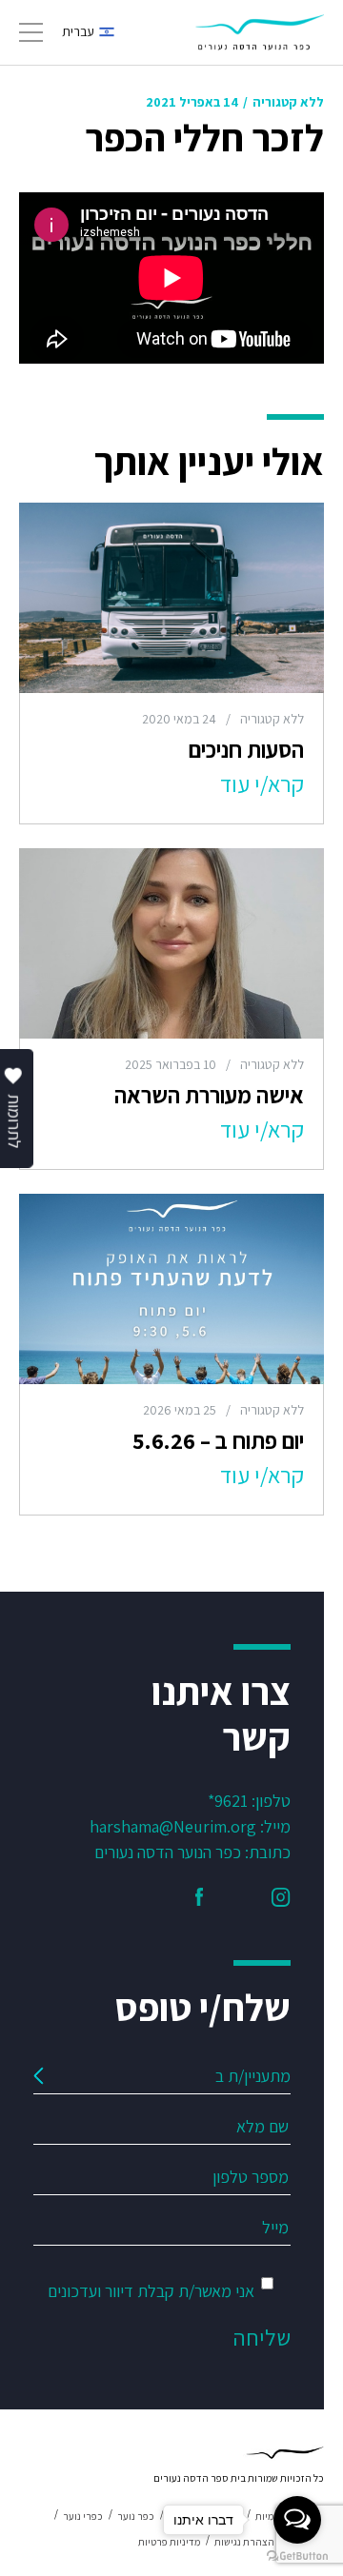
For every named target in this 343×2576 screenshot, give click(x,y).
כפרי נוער (83, 2516)
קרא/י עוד (262, 783)
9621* (228, 1801)
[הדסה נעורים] (260, 32)
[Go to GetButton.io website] (297, 2556)
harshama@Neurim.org (173, 1826)
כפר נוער (136, 2516)
